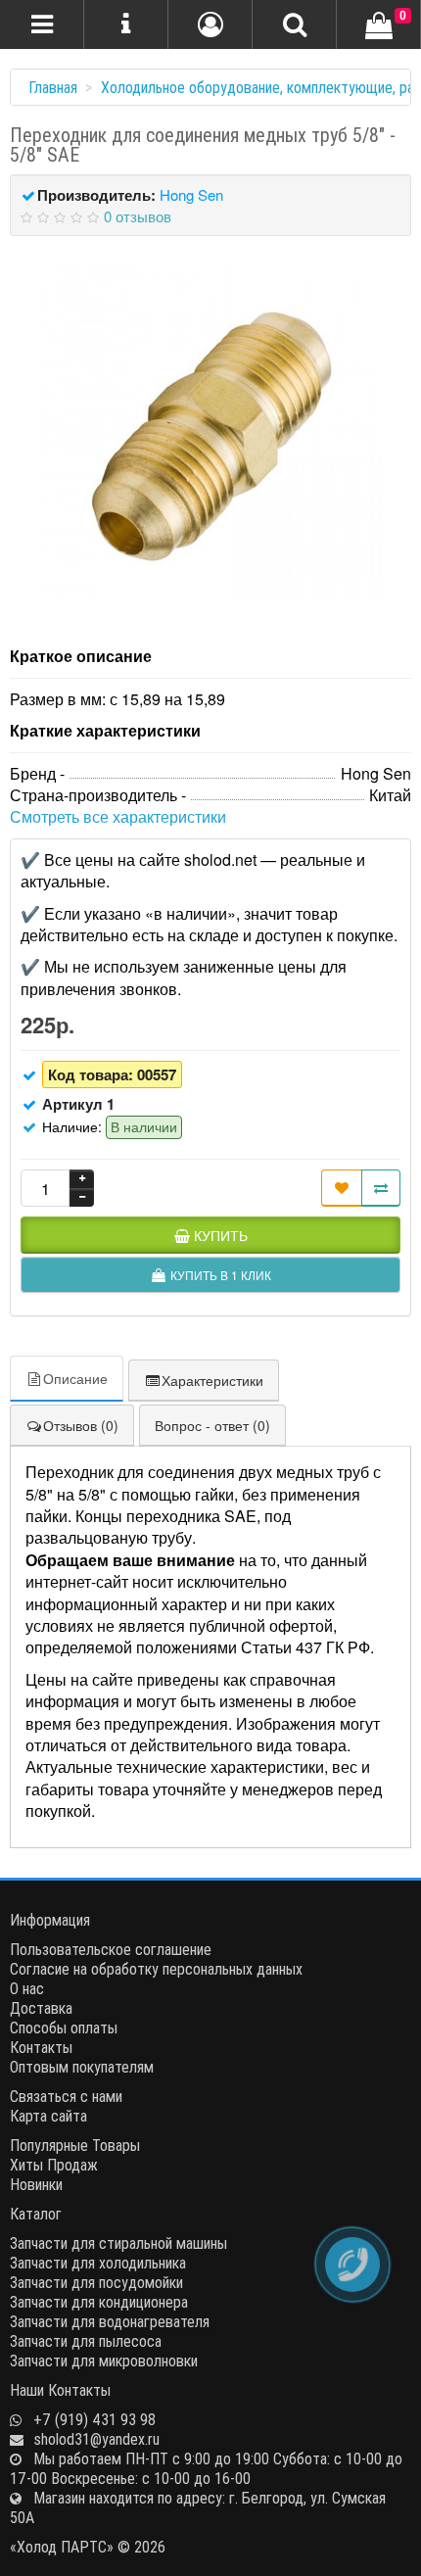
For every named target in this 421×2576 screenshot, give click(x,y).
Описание (75, 1378)
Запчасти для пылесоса (86, 2341)
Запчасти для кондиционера (99, 2302)
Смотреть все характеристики (118, 816)
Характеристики (212, 1380)
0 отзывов (138, 216)
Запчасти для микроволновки (104, 2361)
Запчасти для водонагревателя (110, 2321)
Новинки (36, 2184)
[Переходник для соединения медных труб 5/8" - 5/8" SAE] (210, 431)
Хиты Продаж (54, 2165)
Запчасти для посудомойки (96, 2282)
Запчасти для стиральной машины (118, 2243)
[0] (379, 26)
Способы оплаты (64, 2027)
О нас (27, 1988)
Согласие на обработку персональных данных (156, 1969)
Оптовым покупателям (82, 2067)
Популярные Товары (75, 2145)
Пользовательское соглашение (111, 1949)
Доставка (41, 2008)
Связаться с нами (66, 2096)
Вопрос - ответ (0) (212, 1425)
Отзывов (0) (81, 1425)
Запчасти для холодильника (98, 2263)
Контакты (41, 2047)
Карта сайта (48, 2116)
